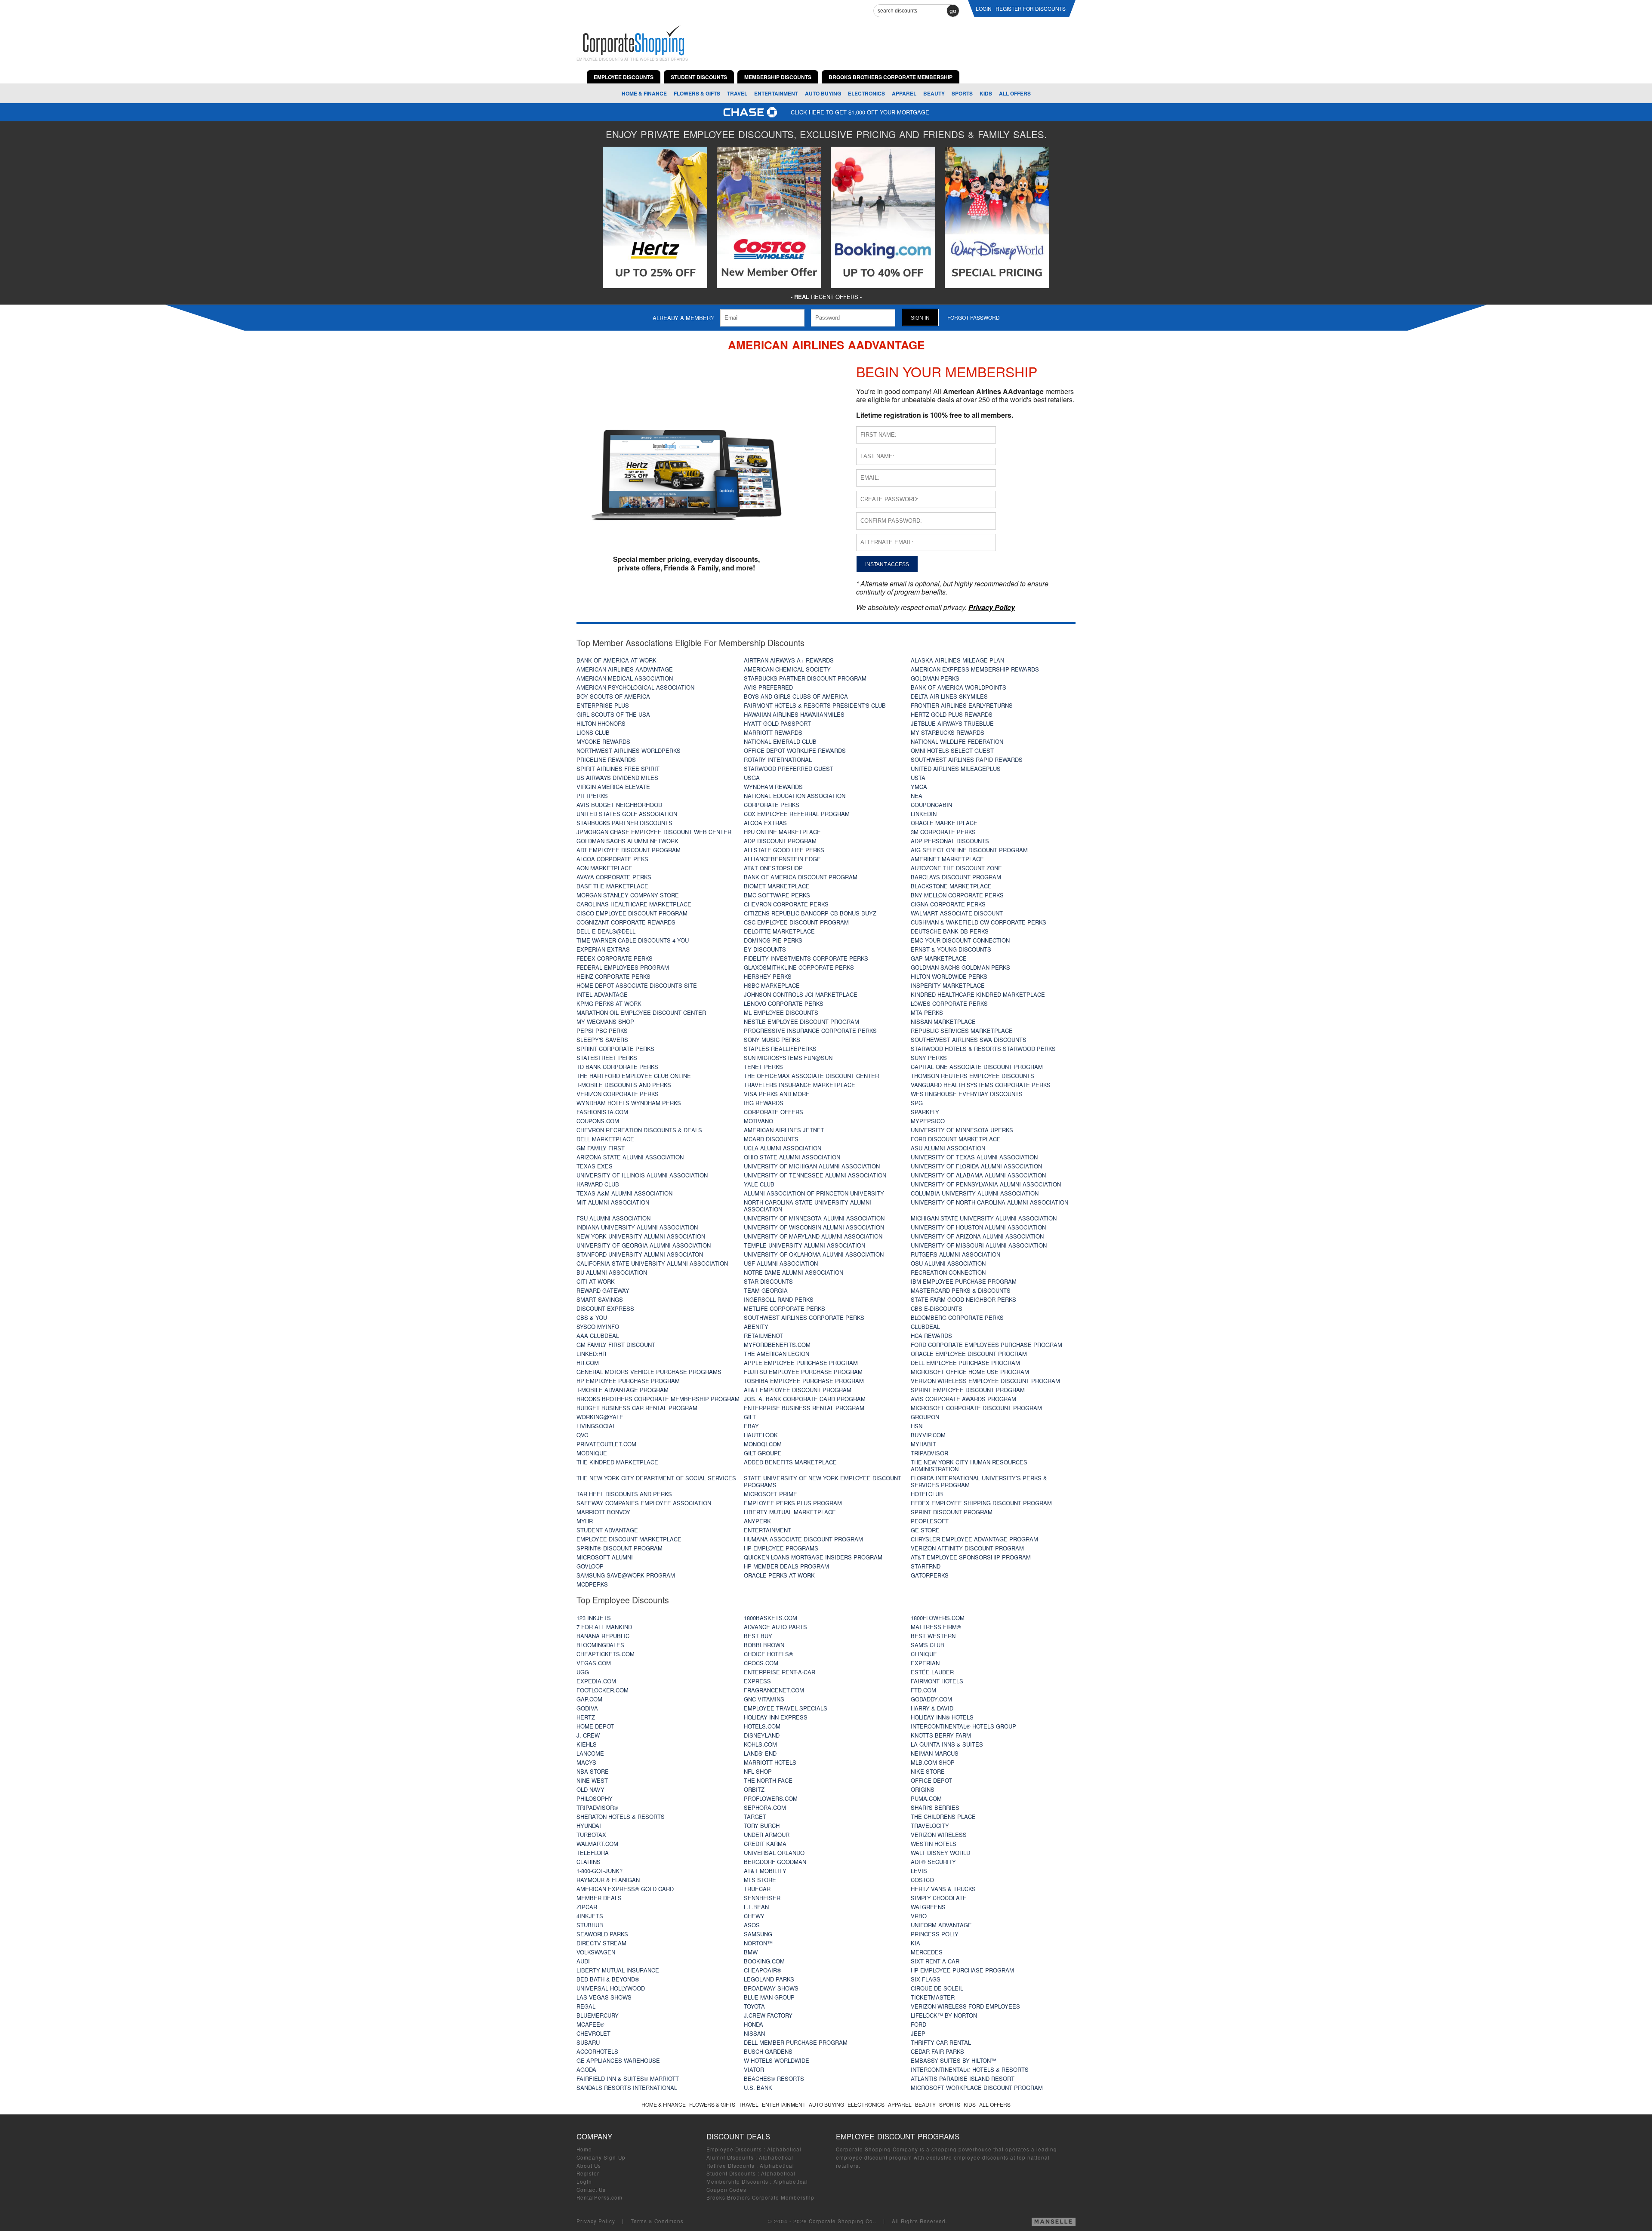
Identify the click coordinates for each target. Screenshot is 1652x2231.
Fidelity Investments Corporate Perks (806, 958)
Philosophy (595, 1798)
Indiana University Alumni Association (637, 1227)
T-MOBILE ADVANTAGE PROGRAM (623, 1390)
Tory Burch (762, 1826)
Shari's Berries (935, 1807)
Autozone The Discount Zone (956, 868)
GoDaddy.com (931, 1699)
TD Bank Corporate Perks (617, 1067)
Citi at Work (596, 1281)
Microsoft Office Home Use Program (970, 1372)
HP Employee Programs (781, 1548)
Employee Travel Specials (786, 1708)
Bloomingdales (600, 1645)
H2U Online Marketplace (782, 832)
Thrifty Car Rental (941, 2042)
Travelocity (930, 1826)
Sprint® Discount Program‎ (619, 1548)
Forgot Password (974, 317)
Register (588, 2173)
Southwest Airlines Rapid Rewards (967, 760)
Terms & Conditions (657, 2221)
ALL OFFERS (1015, 93)
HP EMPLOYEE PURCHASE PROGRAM (962, 1970)
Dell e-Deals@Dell (606, 931)
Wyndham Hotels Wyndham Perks (629, 1103)
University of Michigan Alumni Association (812, 1166)
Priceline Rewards (606, 760)
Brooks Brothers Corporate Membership (760, 2197)
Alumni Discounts (730, 2157)
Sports (962, 93)
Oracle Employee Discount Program (969, 1354)
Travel (737, 93)
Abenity (756, 1327)
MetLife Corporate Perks (784, 1308)
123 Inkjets (594, 1618)
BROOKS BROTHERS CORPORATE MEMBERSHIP (891, 77)
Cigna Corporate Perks (948, 904)
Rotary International (778, 760)
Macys (586, 1762)
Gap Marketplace (939, 958)
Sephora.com (765, 1807)
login (984, 8)
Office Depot (931, 1780)
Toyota (754, 2006)
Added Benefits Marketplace (790, 1462)
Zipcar (587, 1907)
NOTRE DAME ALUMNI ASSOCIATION (794, 1272)
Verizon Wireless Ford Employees (965, 2006)
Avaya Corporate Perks (614, 877)
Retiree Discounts (730, 2166)
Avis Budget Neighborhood (619, 805)
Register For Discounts (1031, 8)
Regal (586, 2006)
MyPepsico (928, 1121)
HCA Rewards (931, 1336)
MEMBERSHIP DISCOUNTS (778, 77)
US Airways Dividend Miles (617, 778)
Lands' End (760, 1753)
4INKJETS (590, 1916)
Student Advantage (607, 1530)
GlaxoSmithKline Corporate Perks (799, 967)
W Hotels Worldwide (777, 2060)
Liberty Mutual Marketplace (790, 1512)
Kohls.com (760, 1744)
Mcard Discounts (771, 1139)
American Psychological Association (635, 687)
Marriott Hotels (770, 1762)
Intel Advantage (602, 994)
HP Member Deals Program (786, 1566)
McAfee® (590, 2024)
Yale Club (759, 1184)
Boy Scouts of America (613, 696)
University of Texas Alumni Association (974, 1157)
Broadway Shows (771, 1988)
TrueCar (757, 1889)
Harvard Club (598, 1184)
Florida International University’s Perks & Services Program (979, 1481)
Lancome (590, 1753)
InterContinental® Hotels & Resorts (970, 2069)
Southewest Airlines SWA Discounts (969, 1040)
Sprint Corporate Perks (615, 1049)
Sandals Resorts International (627, 2088)
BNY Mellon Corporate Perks (957, 895)
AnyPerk (757, 1521)
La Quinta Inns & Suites (947, 1744)
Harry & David (932, 1708)
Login (584, 2182)
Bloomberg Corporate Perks (957, 1317)
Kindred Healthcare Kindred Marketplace (978, 994)
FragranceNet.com (774, 1690)
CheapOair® (763, 1970)
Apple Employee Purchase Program (801, 1363)
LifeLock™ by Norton (944, 2015)
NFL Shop (758, 1771)
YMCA (919, 787)
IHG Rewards (764, 1103)
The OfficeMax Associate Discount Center (811, 1076)
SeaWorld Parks (602, 1934)
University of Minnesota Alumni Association (814, 1218)
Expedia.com (596, 1681)
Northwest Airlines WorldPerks (629, 750)
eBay (751, 1426)
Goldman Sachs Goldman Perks (960, 967)
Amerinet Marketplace (947, 859)
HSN (917, 1426)
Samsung (758, 1934)
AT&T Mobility (765, 1871)
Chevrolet (593, 2033)
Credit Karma (765, 1844)
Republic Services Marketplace (962, 1031)
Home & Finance (644, 93)
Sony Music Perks (772, 1040)
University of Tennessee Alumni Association (815, 1175)
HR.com (588, 1363)
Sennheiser (762, 1898)
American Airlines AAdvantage (625, 669)
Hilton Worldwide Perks (949, 976)
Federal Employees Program (623, 967)
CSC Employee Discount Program (796, 922)
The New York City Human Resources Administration (969, 1465)
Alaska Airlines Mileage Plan (957, 660)
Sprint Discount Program (952, 1512)
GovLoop (590, 1566)
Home (584, 2149)
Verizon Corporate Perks (618, 1094)
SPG (917, 1103)
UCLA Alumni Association (783, 1148)
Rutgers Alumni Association (955, 1254)
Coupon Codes (726, 2190)
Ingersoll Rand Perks (779, 1299)
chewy (754, 1916)
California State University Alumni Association (652, 1263)
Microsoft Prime (771, 1494)
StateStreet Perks (607, 1058)
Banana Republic (603, 1636)
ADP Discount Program (780, 841)
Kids (986, 93)
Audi (583, 1961)
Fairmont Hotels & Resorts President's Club (815, 705)
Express (757, 1681)
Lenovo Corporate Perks (784, 1003)
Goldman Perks (935, 678)
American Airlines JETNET (784, 1130)
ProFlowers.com (771, 1798)
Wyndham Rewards (773, 787)
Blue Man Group (769, 1997)
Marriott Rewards (773, 732)
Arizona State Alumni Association (630, 1157)
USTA (918, 778)
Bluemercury (598, 2015)
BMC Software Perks (777, 895)
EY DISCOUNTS (765, 949)
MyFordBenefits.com (777, 1345)
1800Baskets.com (771, 1618)
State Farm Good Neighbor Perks (963, 1299)
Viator (754, 2069)
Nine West (592, 1780)
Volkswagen (596, 1952)
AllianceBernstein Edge (782, 859)
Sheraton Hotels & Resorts (621, 1817)
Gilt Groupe (763, 1453)
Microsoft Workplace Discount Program (977, 2088)
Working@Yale (600, 1417)
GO (953, 11)
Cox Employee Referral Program (797, 814)
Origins (923, 1789)
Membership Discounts (737, 2182)
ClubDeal (925, 1327)
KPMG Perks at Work (609, 1003)
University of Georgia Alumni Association (644, 1245)
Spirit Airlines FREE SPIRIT (618, 769)
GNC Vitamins (764, 1699)
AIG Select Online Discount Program (969, 850)
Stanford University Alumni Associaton (640, 1254)
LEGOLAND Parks (769, 1979)
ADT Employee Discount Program (629, 850)
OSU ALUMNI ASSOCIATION (948, 1263)
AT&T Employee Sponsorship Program (971, 1557)
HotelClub (927, 1494)
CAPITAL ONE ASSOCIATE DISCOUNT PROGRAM (977, 1067)
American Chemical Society (787, 669)
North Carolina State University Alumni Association (808, 1206)
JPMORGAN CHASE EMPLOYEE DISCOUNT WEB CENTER (654, 832)
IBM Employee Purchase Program (964, 1281)
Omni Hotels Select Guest (952, 750)
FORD (918, 2024)
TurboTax (591, 1835)
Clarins (589, 1862)
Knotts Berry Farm (941, 1735)
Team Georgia (766, 1290)
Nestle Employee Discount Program (801, 1022)
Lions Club (593, 732)
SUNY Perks (929, 1058)
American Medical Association (625, 678)
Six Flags (926, 1979)
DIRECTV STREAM (601, 1943)
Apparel (904, 93)
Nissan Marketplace (943, 1022)
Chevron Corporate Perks (786, 904)
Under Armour (767, 1835)
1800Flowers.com (938, 1618)
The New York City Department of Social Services (656, 1478)
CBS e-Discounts (937, 1308)
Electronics (866, 93)
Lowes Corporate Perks (949, 1003)
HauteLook (761, 1435)
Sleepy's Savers (602, 1040)
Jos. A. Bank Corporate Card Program (805, 1399)
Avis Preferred (768, 687)
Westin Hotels (934, 1844)
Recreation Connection (948, 1272)
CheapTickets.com (606, 1654)
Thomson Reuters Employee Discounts (972, 1076)
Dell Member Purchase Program (796, 2042)
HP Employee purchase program (628, 1381)
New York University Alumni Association (641, 1236)
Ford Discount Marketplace (956, 1139)
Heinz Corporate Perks (613, 976)
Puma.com (926, 1798)
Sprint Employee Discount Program (968, 1390)
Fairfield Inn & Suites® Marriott (628, 2078)
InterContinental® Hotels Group (963, 1726)
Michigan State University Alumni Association (984, 1218)
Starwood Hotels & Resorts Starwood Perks (983, 1049)
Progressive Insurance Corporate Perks (810, 1031)
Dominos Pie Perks (773, 940)
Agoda (586, 2069)
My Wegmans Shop (605, 1022)
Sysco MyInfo (598, 1327)
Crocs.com (761, 1663)
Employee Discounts (734, 2149)
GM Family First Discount (616, 1345)
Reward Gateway (603, 1290)
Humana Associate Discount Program (803, 1539)
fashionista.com (602, 1112)
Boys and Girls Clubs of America (796, 696)
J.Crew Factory (768, 2015)
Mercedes (927, 1952)
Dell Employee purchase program (965, 1363)
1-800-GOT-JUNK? (599, 1871)
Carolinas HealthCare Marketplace (634, 904)
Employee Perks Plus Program (793, 1503)
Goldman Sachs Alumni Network (627, 841)
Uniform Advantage (941, 1925)
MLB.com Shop (933, 1762)
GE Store (925, 1530)
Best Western (933, 1636)
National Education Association (795, 796)
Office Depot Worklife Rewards (795, 750)
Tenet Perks (763, 1067)
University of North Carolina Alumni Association (989, 1202)
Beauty (934, 93)
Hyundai (589, 1826)
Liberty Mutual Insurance (618, 1970)
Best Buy (758, 1636)
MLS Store (760, 1880)
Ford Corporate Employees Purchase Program (986, 1345)
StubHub (590, 1925)
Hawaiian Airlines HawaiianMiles (794, 714)
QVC (582, 1435)
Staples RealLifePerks (780, 1049)
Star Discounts (768, 1281)
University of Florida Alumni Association (976, 1166)
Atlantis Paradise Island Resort (963, 2078)
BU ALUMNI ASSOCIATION (612, 1272)
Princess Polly (935, 1934)
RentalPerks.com (599, 2197)
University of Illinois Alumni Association (642, 1175)
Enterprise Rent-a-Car (780, 1672)
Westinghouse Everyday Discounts (967, 1094)
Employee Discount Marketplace (629, 1539)
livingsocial (596, 1426)
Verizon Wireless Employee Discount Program (985, 1381)
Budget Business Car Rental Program (637, 1408)
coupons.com (598, 1121)
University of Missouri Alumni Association (979, 1245)
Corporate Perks (772, 805)
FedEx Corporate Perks (615, 958)
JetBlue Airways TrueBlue (952, 723)
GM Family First (601, 1148)
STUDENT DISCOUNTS (699, 77)
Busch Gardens (768, 2051)
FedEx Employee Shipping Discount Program (981, 1503)
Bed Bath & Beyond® (608, 1979)
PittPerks (592, 796)
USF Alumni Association (781, 1263)
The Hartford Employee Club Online (634, 1076)
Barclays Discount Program (956, 877)
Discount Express (605, 1308)
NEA (917, 796)
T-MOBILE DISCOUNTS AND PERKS (624, 1085)
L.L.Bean (756, 1907)
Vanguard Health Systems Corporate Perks (981, 1085)
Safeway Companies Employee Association (644, 1503)
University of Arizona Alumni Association (977, 1236)
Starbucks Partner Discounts (624, 823)
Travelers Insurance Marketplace (800, 1085)
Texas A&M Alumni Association (624, 1193)
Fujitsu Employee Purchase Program (803, 1372)
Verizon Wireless (939, 1835)
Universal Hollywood (611, 1988)
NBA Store (593, 1771)
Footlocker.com (603, 1690)
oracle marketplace (944, 823)
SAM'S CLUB (928, 1645)
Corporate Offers (774, 1112)
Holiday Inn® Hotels (942, 1717)
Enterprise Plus (603, 705)
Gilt (750, 1417)
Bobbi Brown (764, 1645)
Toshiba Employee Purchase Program (804, 1381)
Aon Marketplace (604, 868)
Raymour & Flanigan (608, 1880)
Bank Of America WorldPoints (959, 687)
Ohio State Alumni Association (792, 1157)
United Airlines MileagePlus (956, 769)
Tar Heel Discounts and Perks (624, 1494)
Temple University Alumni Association (804, 1245)
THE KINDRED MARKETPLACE (617, 1462)
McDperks (592, 1584)
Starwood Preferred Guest (789, 769)
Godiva (587, 1708)
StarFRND (926, 1566)
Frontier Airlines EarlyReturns (962, 705)
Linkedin (924, 814)
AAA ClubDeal (598, 1336)
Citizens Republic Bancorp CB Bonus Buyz (810, 913)
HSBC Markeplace (772, 985)
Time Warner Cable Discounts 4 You (633, 940)
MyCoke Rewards (603, 741)
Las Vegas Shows (604, 1997)
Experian (925, 1663)
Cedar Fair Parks (937, 2051)
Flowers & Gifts (697, 93)
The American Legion (777, 1354)
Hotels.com (762, 1726)
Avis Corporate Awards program (963, 1399)
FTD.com (923, 1690)
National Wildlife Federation (957, 741)
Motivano (758, 1121)
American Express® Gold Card (625, 1889)
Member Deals (599, 1898)
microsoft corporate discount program (976, 1408)
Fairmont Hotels (937, 1681)
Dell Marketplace (605, 1139)
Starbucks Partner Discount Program (805, 678)
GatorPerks (930, 1575)
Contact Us (591, 2190)
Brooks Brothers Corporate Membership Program (658, 1399)
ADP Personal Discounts (950, 841)
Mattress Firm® (936, 1627)
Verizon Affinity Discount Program (967, 1548)
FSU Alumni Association (613, 1218)
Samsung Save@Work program (626, 1575)
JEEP (918, 2033)
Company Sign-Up (601, 2157)
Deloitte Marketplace (779, 931)
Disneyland (762, 1735)
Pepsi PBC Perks (602, 1031)
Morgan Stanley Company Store (628, 895)
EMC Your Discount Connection (960, 940)
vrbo (919, 1916)
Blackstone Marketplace (951, 886)
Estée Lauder (932, 1672)
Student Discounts (731, 2173)
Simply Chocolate (939, 1898)
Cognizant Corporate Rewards (626, 922)
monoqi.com (763, 1444)
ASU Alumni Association (948, 1148)
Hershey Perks (768, 976)
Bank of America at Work (616, 660)
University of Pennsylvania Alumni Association (986, 1184)
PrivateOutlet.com (606, 1444)
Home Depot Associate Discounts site (637, 985)
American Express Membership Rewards (975, 669)
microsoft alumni (605, 1557)
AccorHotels (597, 2051)
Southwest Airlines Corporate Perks (804, 1317)
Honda (754, 2024)
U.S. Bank (758, 2088)
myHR (585, 1521)
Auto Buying (823, 93)
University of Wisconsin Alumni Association (814, 1227)
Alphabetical (784, 2149)
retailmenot (763, 1336)
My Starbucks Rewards (948, 732)
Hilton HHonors (601, 723)
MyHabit (923, 1444)
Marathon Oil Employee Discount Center (641, 1012)
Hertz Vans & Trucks (943, 1889)
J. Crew (588, 1735)
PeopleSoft (930, 1521)
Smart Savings (600, 1299)
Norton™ (758, 1943)
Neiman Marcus (935, 1753)
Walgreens (928, 1907)
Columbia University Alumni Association (975, 1193)
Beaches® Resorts (774, 2078)
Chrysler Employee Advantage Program (974, 1539)
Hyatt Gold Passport (777, 723)
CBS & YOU (592, 1317)
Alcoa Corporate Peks (612, 859)
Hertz (586, 1717)
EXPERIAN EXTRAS (603, 949)
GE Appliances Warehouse (618, 2060)
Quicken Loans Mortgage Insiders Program (813, 1557)
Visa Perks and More (777, 1094)
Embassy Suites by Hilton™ (954, 2060)
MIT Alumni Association (613, 1202)
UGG (583, 1672)
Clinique (924, 1654)
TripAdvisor (929, 1453)
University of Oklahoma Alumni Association (814, 1254)
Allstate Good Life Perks (784, 850)
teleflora (593, 1853)
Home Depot (595, 1726)
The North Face (768, 1780)
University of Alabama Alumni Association (978, 1175)
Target (755, 1817)
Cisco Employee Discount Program (632, 913)
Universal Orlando (774, 1853)
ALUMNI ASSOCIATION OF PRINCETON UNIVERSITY (814, 1193)
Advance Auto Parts (775, 1627)
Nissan (754, 2033)
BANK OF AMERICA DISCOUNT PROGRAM (801, 877)
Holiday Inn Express (776, 1717)
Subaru (588, 2042)
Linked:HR (591, 1354)
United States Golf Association (627, 814)
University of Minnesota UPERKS (962, 1130)
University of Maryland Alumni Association (813, 1236)
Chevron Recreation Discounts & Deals (639, 1130)
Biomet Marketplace (777, 886)
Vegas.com (594, 1663)
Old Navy (590, 1789)
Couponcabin (931, 805)
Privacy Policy (596, 2221)
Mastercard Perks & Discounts (961, 1290)
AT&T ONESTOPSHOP (773, 868)
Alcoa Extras (765, 823)
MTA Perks (927, 1012)
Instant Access (887, 564)
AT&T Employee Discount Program (798, 1390)
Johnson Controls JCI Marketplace (801, 994)
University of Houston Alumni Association (978, 1227)
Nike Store (928, 1771)
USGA (752, 778)
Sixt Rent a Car (935, 1961)
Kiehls (587, 1744)
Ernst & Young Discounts (951, 949)
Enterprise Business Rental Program (804, 1408)
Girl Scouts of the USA (613, 714)
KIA (915, 1943)
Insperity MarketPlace (948, 985)
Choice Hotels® (769, 1654)
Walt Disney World (940, 1853)
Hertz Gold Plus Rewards (952, 714)
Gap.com (589, 1699)
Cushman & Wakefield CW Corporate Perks (979, 922)
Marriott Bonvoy (603, 1512)
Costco (922, 1880)
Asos (752, 1925)
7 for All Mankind (604, 1627)
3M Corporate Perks (943, 832)
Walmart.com (597, 1844)
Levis (919, 1871)
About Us (589, 2166)
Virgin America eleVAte (613, 787)
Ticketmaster (933, 1997)
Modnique (592, 1453)
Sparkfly (925, 1112)
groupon (925, 1417)
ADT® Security (933, 1862)
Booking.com (764, 1961)
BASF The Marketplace (612, 886)
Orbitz (754, 1789)
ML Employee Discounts (781, 1012)
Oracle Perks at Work (779, 1575)
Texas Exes (595, 1166)
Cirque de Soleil (937, 1988)
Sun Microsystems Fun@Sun (788, 1058)
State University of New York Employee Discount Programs (823, 1481)
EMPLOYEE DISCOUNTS (624, 77)
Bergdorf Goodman (775, 1862)
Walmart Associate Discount (957, 913)
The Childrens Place (943, 1817)
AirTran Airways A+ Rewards (789, 660)
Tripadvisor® (597, 1807)
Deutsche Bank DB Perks (950, 931)
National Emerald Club (780, 741)
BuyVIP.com (928, 1435)
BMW (751, 1952)
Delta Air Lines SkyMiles (949, 696)
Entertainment (776, 93)
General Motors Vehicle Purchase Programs (649, 1372)
